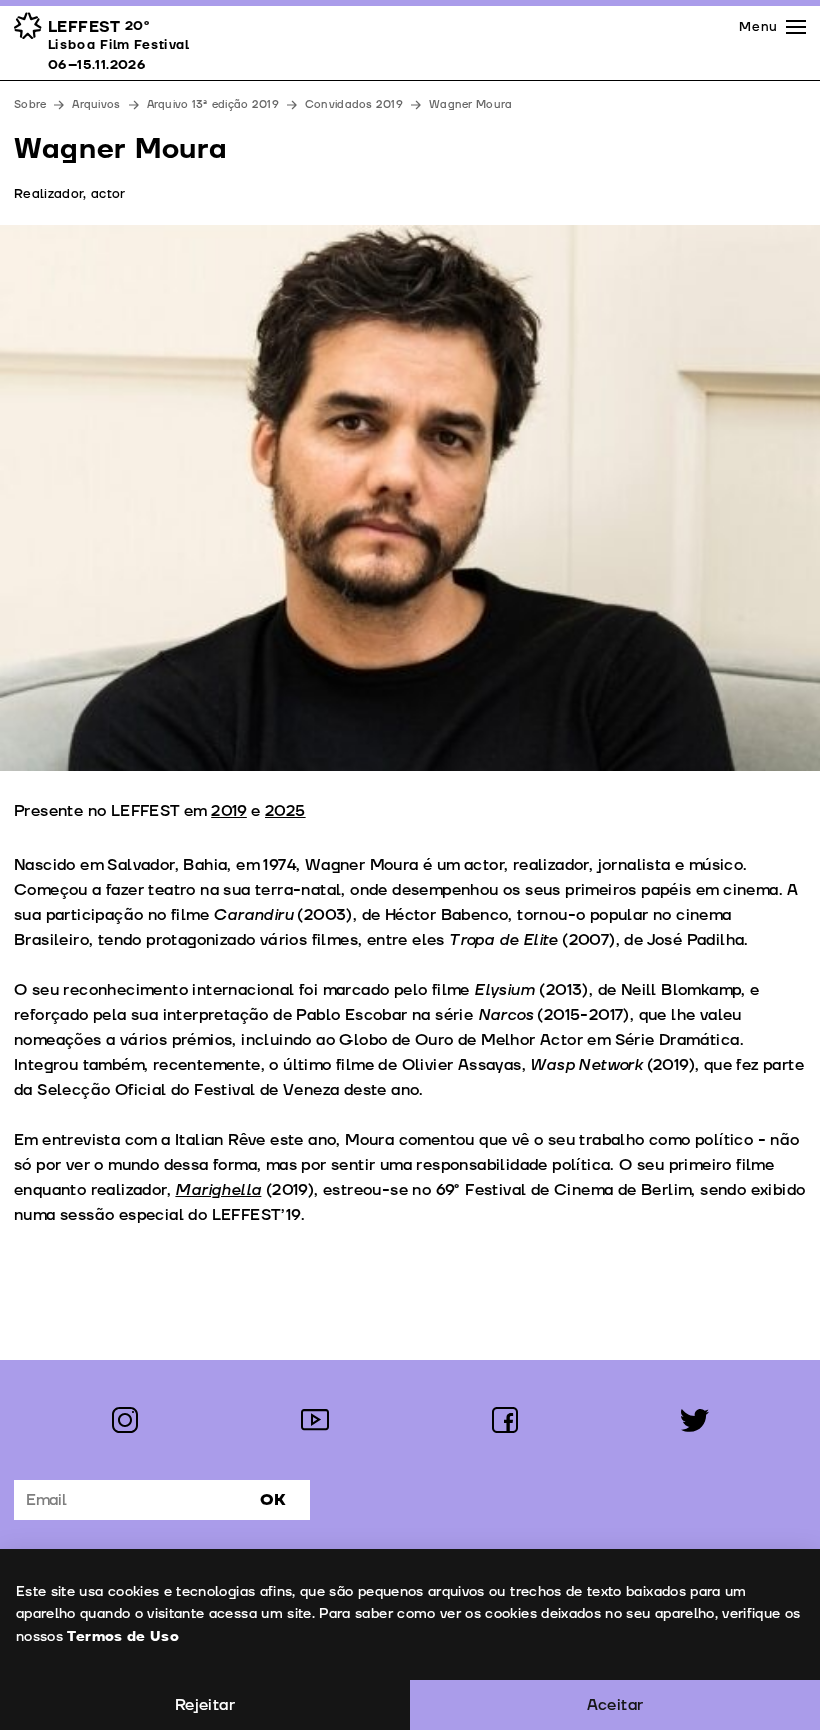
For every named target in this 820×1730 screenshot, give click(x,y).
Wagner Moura (470, 104)
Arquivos (96, 104)
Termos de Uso (123, 1636)
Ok (273, 1500)
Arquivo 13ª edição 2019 (213, 104)
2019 (229, 811)
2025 (285, 811)
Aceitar (615, 1705)
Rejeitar (205, 1705)
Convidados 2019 (354, 104)
